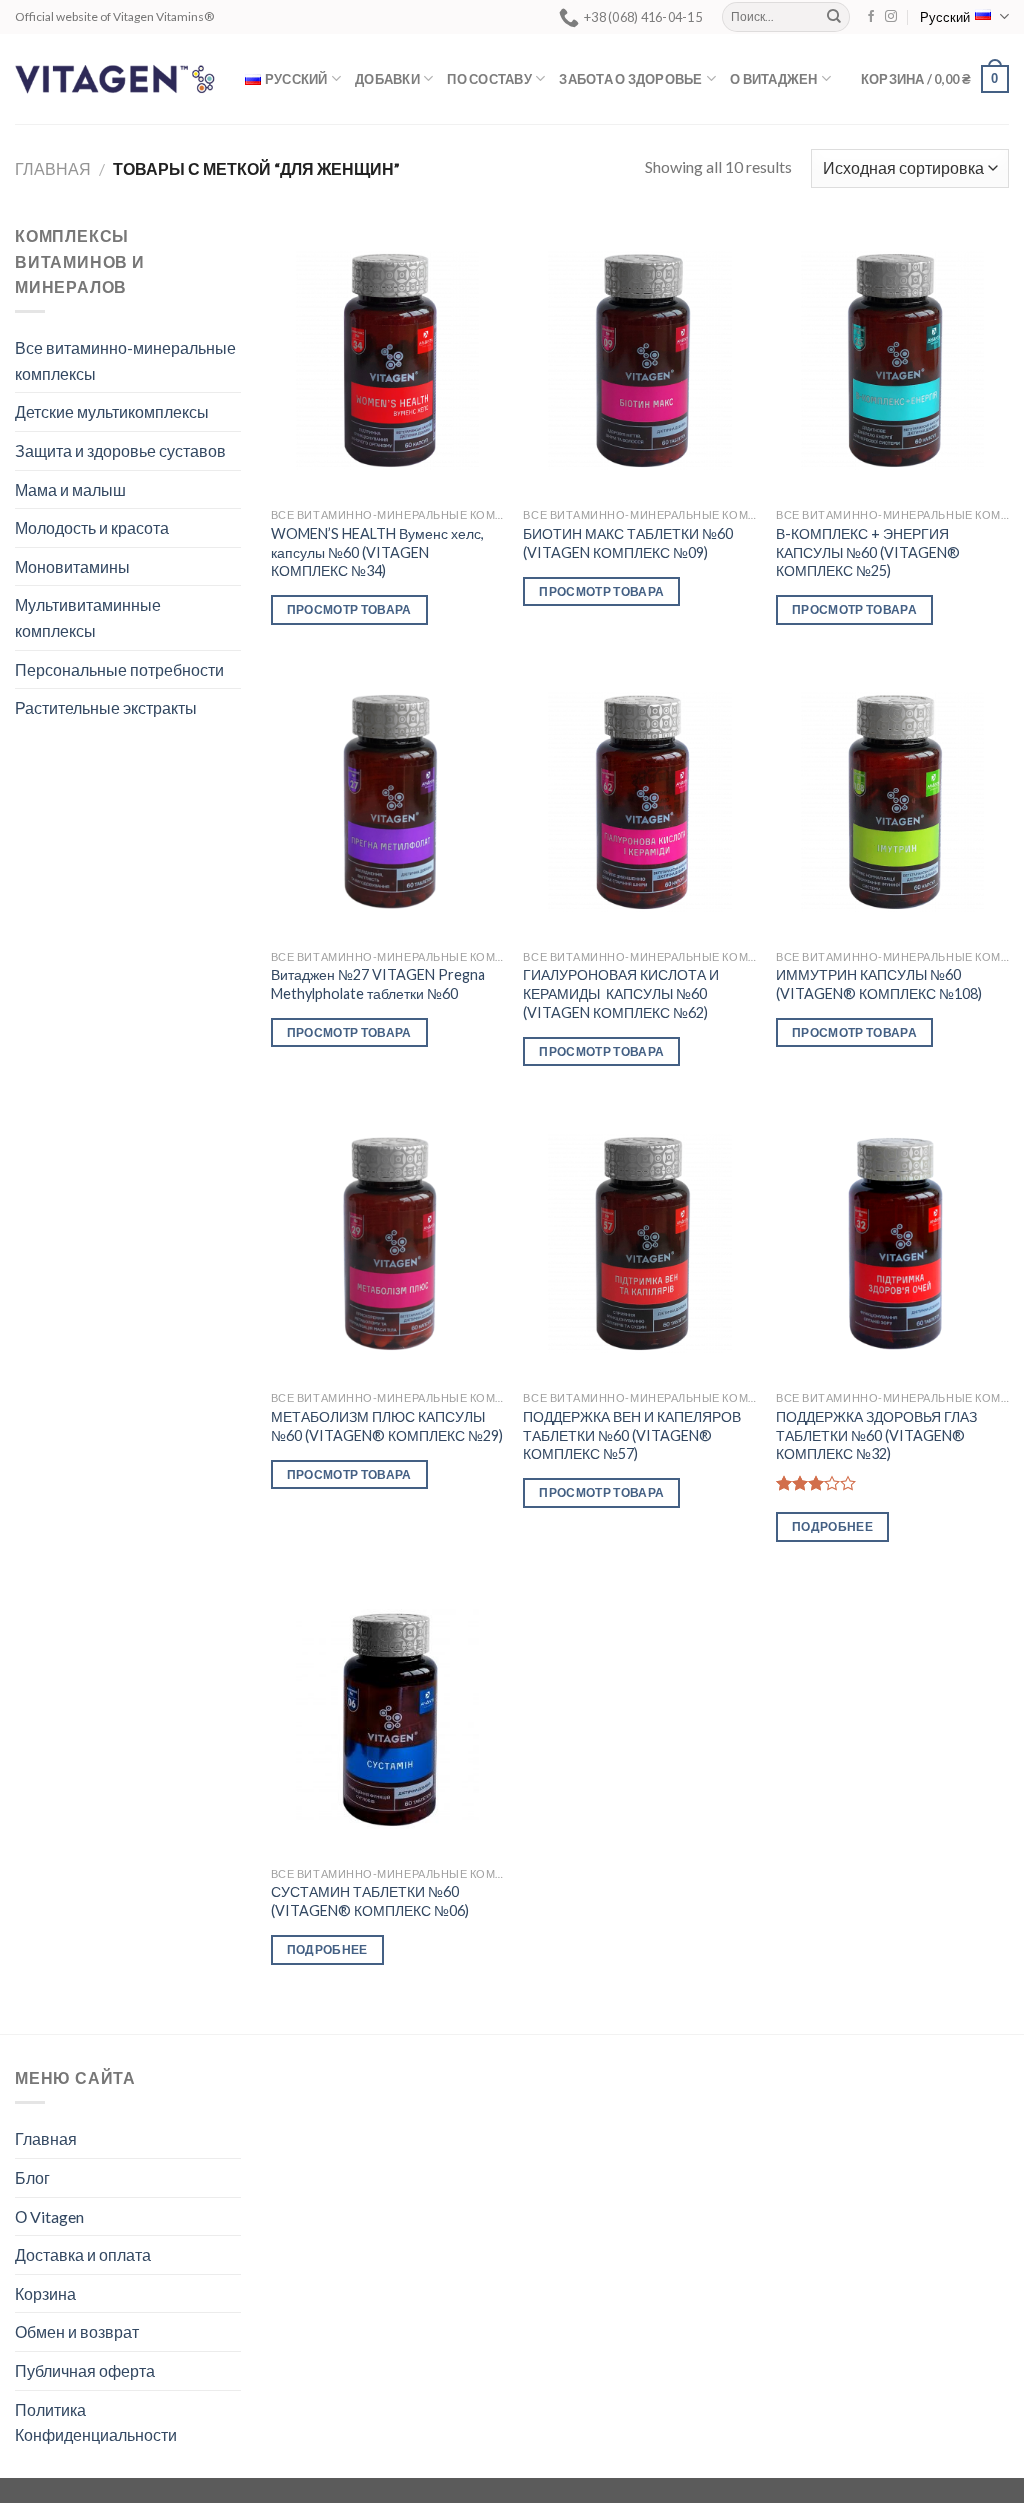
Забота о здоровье (630, 79)
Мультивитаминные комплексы (88, 617)
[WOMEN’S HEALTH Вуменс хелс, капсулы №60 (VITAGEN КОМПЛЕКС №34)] (387, 360)
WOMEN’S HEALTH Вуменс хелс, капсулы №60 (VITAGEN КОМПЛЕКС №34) (377, 552)
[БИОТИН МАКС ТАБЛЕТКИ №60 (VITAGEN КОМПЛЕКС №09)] (639, 360)
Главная (53, 168)
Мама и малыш (70, 489)
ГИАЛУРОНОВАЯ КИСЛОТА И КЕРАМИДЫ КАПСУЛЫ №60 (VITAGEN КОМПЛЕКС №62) (621, 993)
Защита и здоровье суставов (120, 450)
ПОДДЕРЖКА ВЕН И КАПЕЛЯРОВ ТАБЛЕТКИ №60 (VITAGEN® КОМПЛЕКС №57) (632, 1435)
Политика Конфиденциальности (96, 2422)
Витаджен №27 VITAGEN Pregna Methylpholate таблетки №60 (378, 984)
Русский (945, 17)
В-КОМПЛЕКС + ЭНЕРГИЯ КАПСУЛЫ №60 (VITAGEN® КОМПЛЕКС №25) (868, 552)
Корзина (45, 2293)
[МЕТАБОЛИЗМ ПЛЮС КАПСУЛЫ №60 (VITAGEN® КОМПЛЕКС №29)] (387, 1243)
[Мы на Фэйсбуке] (871, 17)
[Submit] (834, 17)
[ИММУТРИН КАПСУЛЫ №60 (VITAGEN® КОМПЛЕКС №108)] (892, 801)
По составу (489, 79)
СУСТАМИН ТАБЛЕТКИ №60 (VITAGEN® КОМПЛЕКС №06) (370, 1901)
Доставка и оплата (83, 2254)
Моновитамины (72, 566)
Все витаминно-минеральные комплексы (125, 360)
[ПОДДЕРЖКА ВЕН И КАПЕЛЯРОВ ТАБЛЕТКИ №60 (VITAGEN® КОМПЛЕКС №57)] (639, 1243)
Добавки (387, 79)
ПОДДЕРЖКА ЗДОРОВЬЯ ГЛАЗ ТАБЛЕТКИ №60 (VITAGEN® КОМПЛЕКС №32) (876, 1435)
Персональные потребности (119, 669)
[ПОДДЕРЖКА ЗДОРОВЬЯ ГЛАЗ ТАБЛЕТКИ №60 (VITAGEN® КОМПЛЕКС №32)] (892, 1243)
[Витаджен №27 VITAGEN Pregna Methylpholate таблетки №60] (387, 801)
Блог (32, 2177)
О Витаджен (774, 79)
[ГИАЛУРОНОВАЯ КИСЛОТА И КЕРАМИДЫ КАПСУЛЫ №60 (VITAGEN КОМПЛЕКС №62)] (639, 801)
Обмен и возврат (77, 2331)
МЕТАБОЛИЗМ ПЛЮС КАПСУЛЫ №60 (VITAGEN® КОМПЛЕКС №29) (387, 1426)
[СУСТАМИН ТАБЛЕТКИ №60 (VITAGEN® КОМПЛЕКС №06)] (387, 1718)
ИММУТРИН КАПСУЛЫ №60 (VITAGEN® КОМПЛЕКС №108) (879, 984)
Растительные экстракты (106, 707)
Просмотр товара (349, 609)
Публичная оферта (85, 2370)
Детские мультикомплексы (112, 411)
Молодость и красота (92, 527)
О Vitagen (49, 2216)
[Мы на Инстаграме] (891, 17)
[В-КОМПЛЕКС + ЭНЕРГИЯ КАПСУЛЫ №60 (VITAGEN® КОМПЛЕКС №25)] (892, 360)
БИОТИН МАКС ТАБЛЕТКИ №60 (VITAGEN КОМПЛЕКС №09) (628, 543)
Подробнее (832, 1526)
